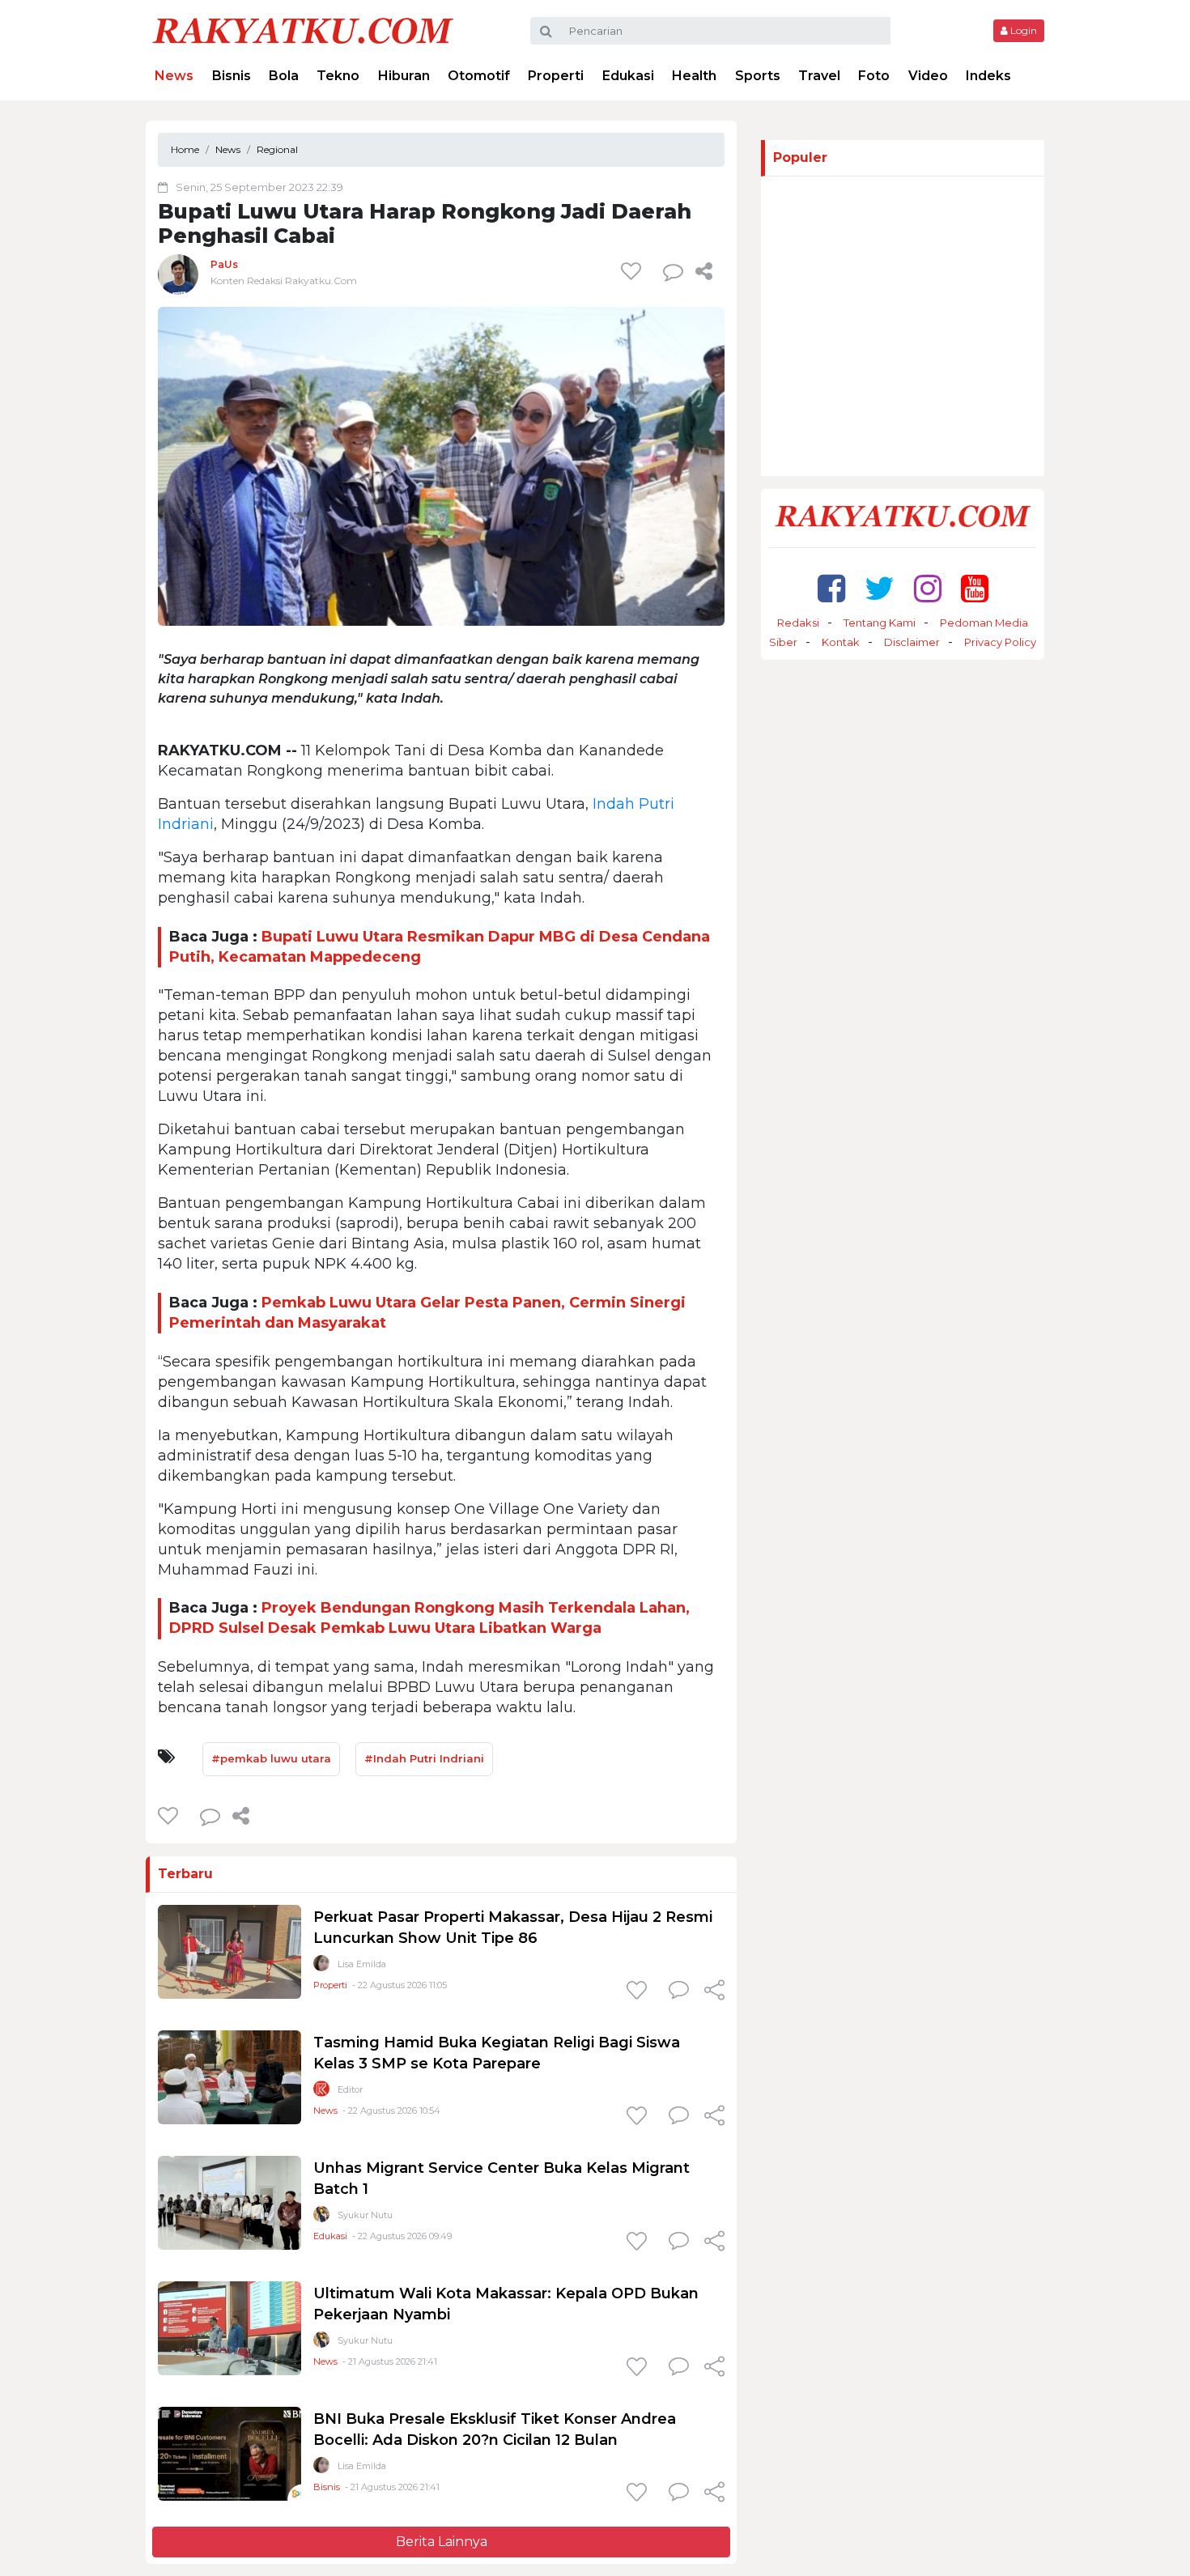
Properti (556, 76)
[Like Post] (634, 271)
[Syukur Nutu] (321, 2218)
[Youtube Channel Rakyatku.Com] (975, 588)
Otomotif (479, 76)
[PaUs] (178, 274)
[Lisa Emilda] (321, 1967)
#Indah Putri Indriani (424, 1758)
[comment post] (673, 271)
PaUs (224, 264)
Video (928, 76)
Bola (284, 76)
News (174, 76)
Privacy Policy (1000, 642)
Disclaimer (912, 642)
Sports (758, 76)
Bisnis (232, 76)
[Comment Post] (679, 1992)
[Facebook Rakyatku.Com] (831, 588)
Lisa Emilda (362, 1964)
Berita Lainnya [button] (442, 2542)
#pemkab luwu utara (271, 1758)
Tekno (338, 76)
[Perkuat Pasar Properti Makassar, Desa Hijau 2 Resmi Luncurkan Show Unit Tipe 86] (229, 1951)
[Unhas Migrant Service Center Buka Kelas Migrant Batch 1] (229, 2202)
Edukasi (628, 76)
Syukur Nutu (365, 2215)
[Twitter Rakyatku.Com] (880, 588)
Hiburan (404, 76)
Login (1022, 30)
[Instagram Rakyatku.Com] (928, 588)
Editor (350, 2089)
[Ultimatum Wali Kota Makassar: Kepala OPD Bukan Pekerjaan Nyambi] (229, 2328)
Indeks (988, 76)
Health (694, 76)
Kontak (841, 642)
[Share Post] (704, 271)
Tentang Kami (880, 623)
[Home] (303, 30)
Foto (874, 76)
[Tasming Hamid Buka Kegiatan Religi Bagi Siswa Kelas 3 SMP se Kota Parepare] (229, 2077)
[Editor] (321, 2092)
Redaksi (798, 623)
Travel (819, 76)
